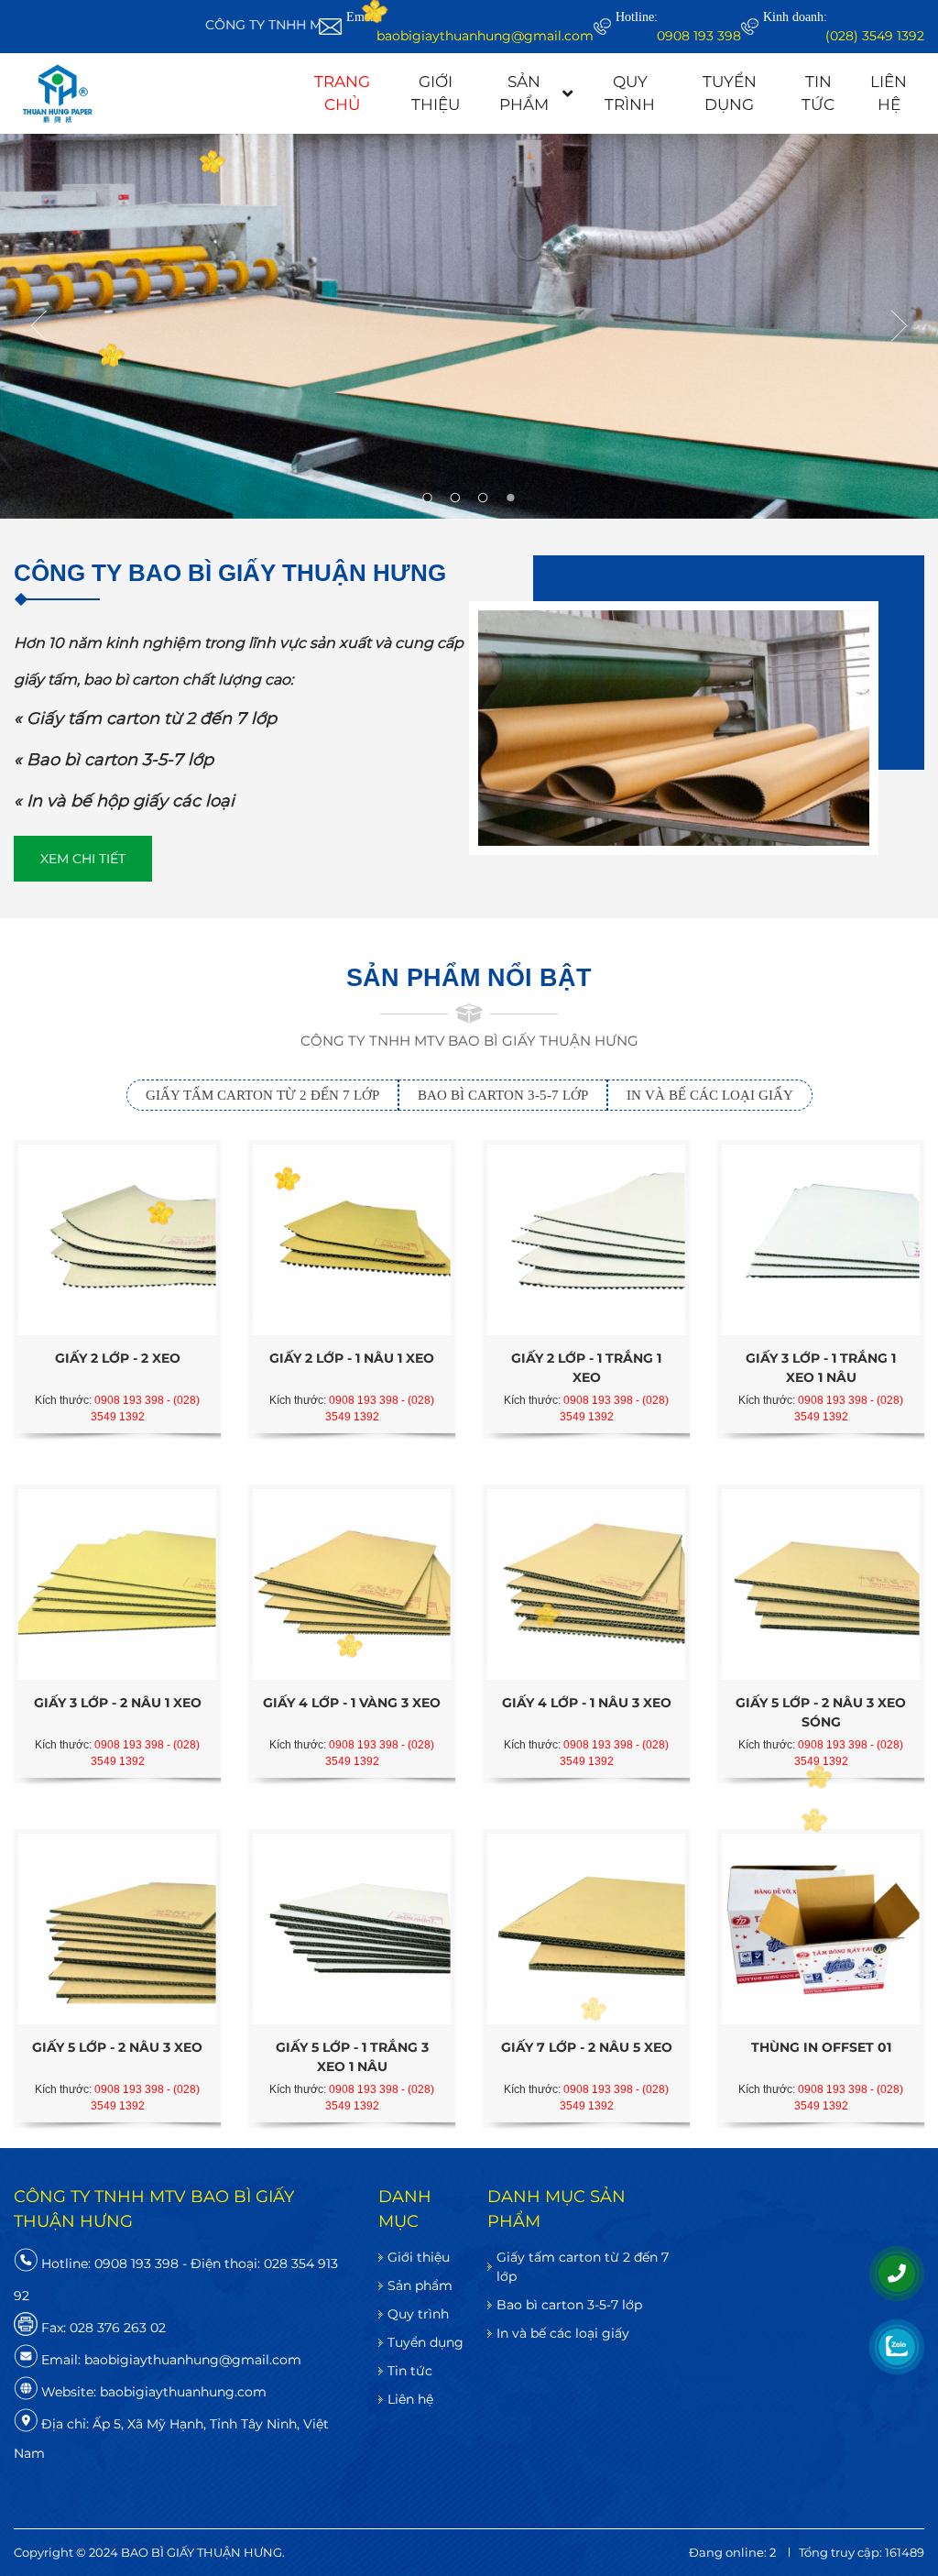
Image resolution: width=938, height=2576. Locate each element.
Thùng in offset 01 (821, 2047)
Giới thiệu (436, 93)
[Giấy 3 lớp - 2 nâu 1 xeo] (117, 1584)
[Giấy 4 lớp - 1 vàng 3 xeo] (352, 1584)
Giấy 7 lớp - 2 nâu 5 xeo (587, 2047)
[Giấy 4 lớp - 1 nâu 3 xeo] (586, 1584)
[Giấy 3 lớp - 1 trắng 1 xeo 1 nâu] (821, 1240)
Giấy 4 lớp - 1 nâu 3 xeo (587, 1703)
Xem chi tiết (83, 859)
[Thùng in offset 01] (821, 1929)
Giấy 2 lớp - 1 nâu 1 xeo (352, 1358)
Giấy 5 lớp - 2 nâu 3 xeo (117, 2047)
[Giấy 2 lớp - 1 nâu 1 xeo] (352, 1240)
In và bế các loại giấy (563, 2333)
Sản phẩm (524, 93)
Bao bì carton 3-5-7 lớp (569, 2305)
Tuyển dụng (730, 93)
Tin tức (818, 93)
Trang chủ (342, 93)
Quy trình (630, 93)
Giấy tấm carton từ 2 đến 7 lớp (583, 2267)
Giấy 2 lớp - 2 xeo (118, 1358)
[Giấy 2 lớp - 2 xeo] (117, 1240)
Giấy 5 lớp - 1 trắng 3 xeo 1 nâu (352, 2057)
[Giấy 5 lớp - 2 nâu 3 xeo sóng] (821, 1584)
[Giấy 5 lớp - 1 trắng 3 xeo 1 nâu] (352, 1929)
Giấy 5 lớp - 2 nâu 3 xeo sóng (821, 1712)
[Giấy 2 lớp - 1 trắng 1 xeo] (586, 1240)
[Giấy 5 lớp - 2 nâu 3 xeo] (117, 1929)
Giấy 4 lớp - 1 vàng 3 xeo (352, 1703)
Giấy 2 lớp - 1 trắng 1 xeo (586, 1368)
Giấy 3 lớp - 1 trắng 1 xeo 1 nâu (821, 1368)
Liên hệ (889, 93)
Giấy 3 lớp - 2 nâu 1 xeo (118, 1703)
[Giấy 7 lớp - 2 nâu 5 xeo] (586, 1929)
